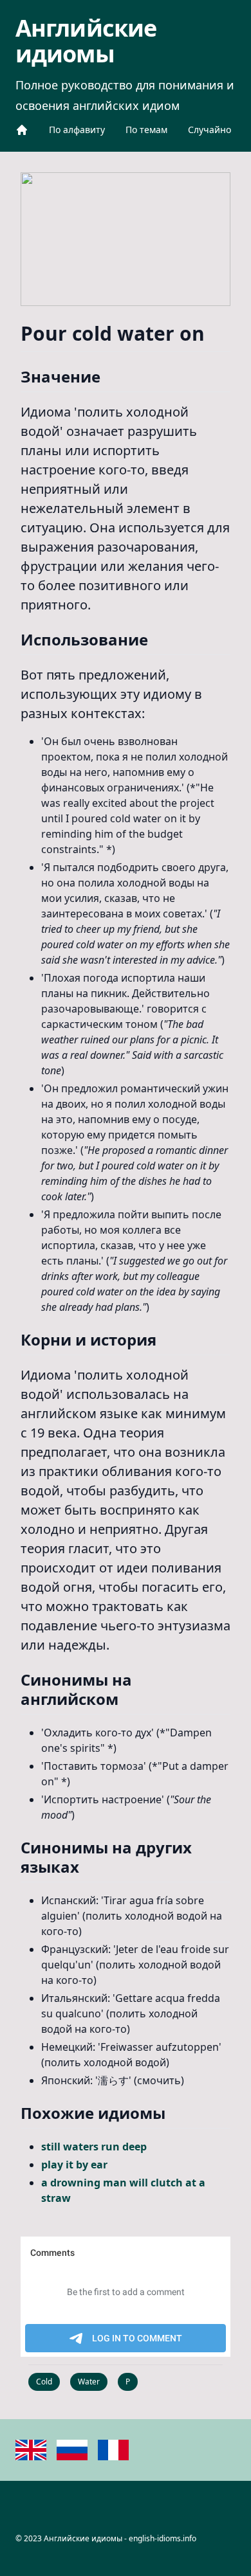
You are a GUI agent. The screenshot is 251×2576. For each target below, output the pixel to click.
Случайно (209, 130)
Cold (44, 2382)
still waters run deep (94, 2147)
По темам (146, 130)
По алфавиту (77, 130)
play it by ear (74, 2165)
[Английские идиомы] (22, 130)
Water (89, 2382)
